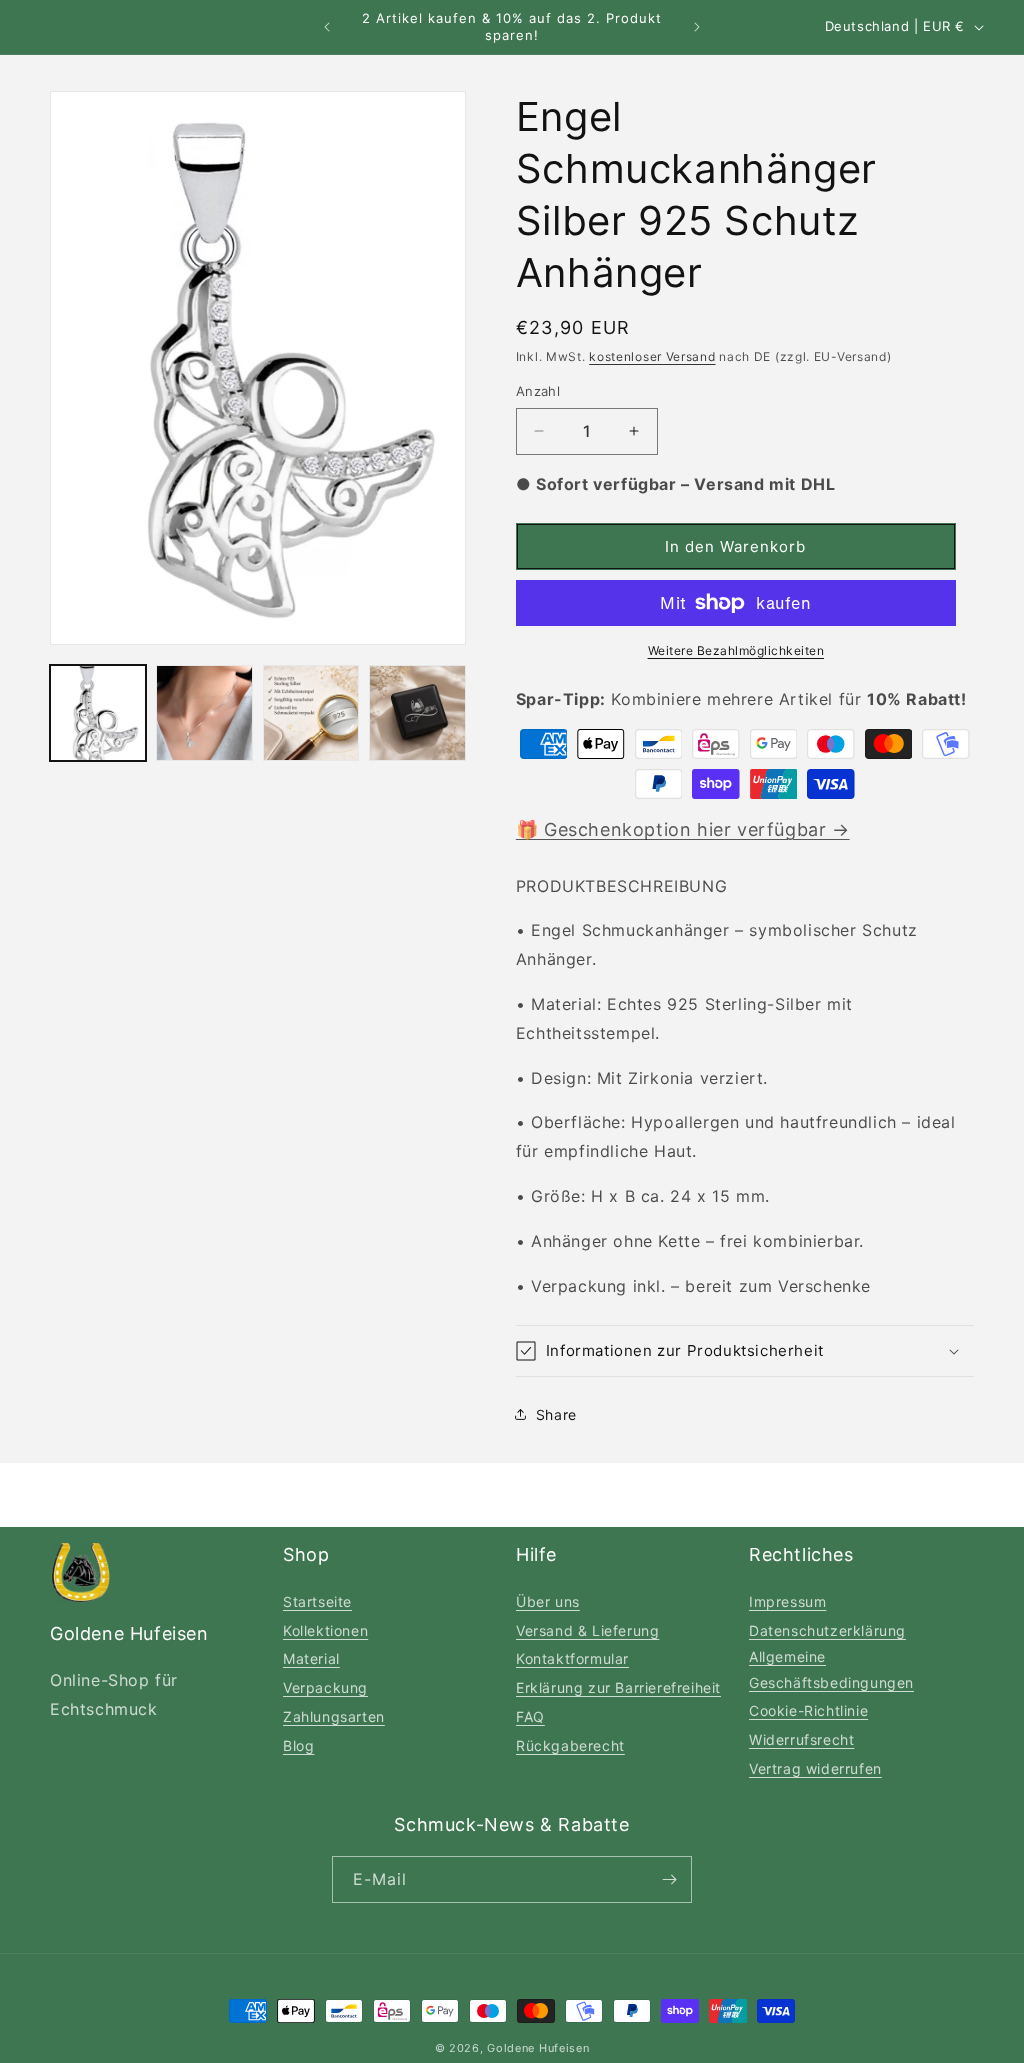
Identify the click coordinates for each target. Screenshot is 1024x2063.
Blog (298, 1745)
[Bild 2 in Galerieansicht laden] (204, 713)
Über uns (548, 1601)
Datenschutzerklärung (827, 1630)
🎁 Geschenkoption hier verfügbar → (683, 829)
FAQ (530, 1716)
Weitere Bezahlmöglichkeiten (736, 650)
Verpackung (325, 1687)
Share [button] (556, 1414)
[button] (745, 1351)
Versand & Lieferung (587, 1630)
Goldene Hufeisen (538, 2048)
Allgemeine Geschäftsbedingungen (831, 1669)
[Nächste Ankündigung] (697, 27)
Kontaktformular (572, 1658)
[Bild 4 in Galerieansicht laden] (417, 713)
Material (311, 1658)
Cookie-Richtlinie (808, 1710)
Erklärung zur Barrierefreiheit (618, 1687)
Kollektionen (325, 1630)
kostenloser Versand (652, 356)
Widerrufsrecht (801, 1739)
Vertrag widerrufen (815, 1768)
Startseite (317, 1601)
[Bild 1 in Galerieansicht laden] (98, 713)
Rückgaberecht (570, 1745)
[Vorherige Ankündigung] (327, 27)
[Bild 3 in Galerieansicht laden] (311, 713)
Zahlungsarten (334, 1716)
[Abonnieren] (669, 1879)
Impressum (787, 1601)
